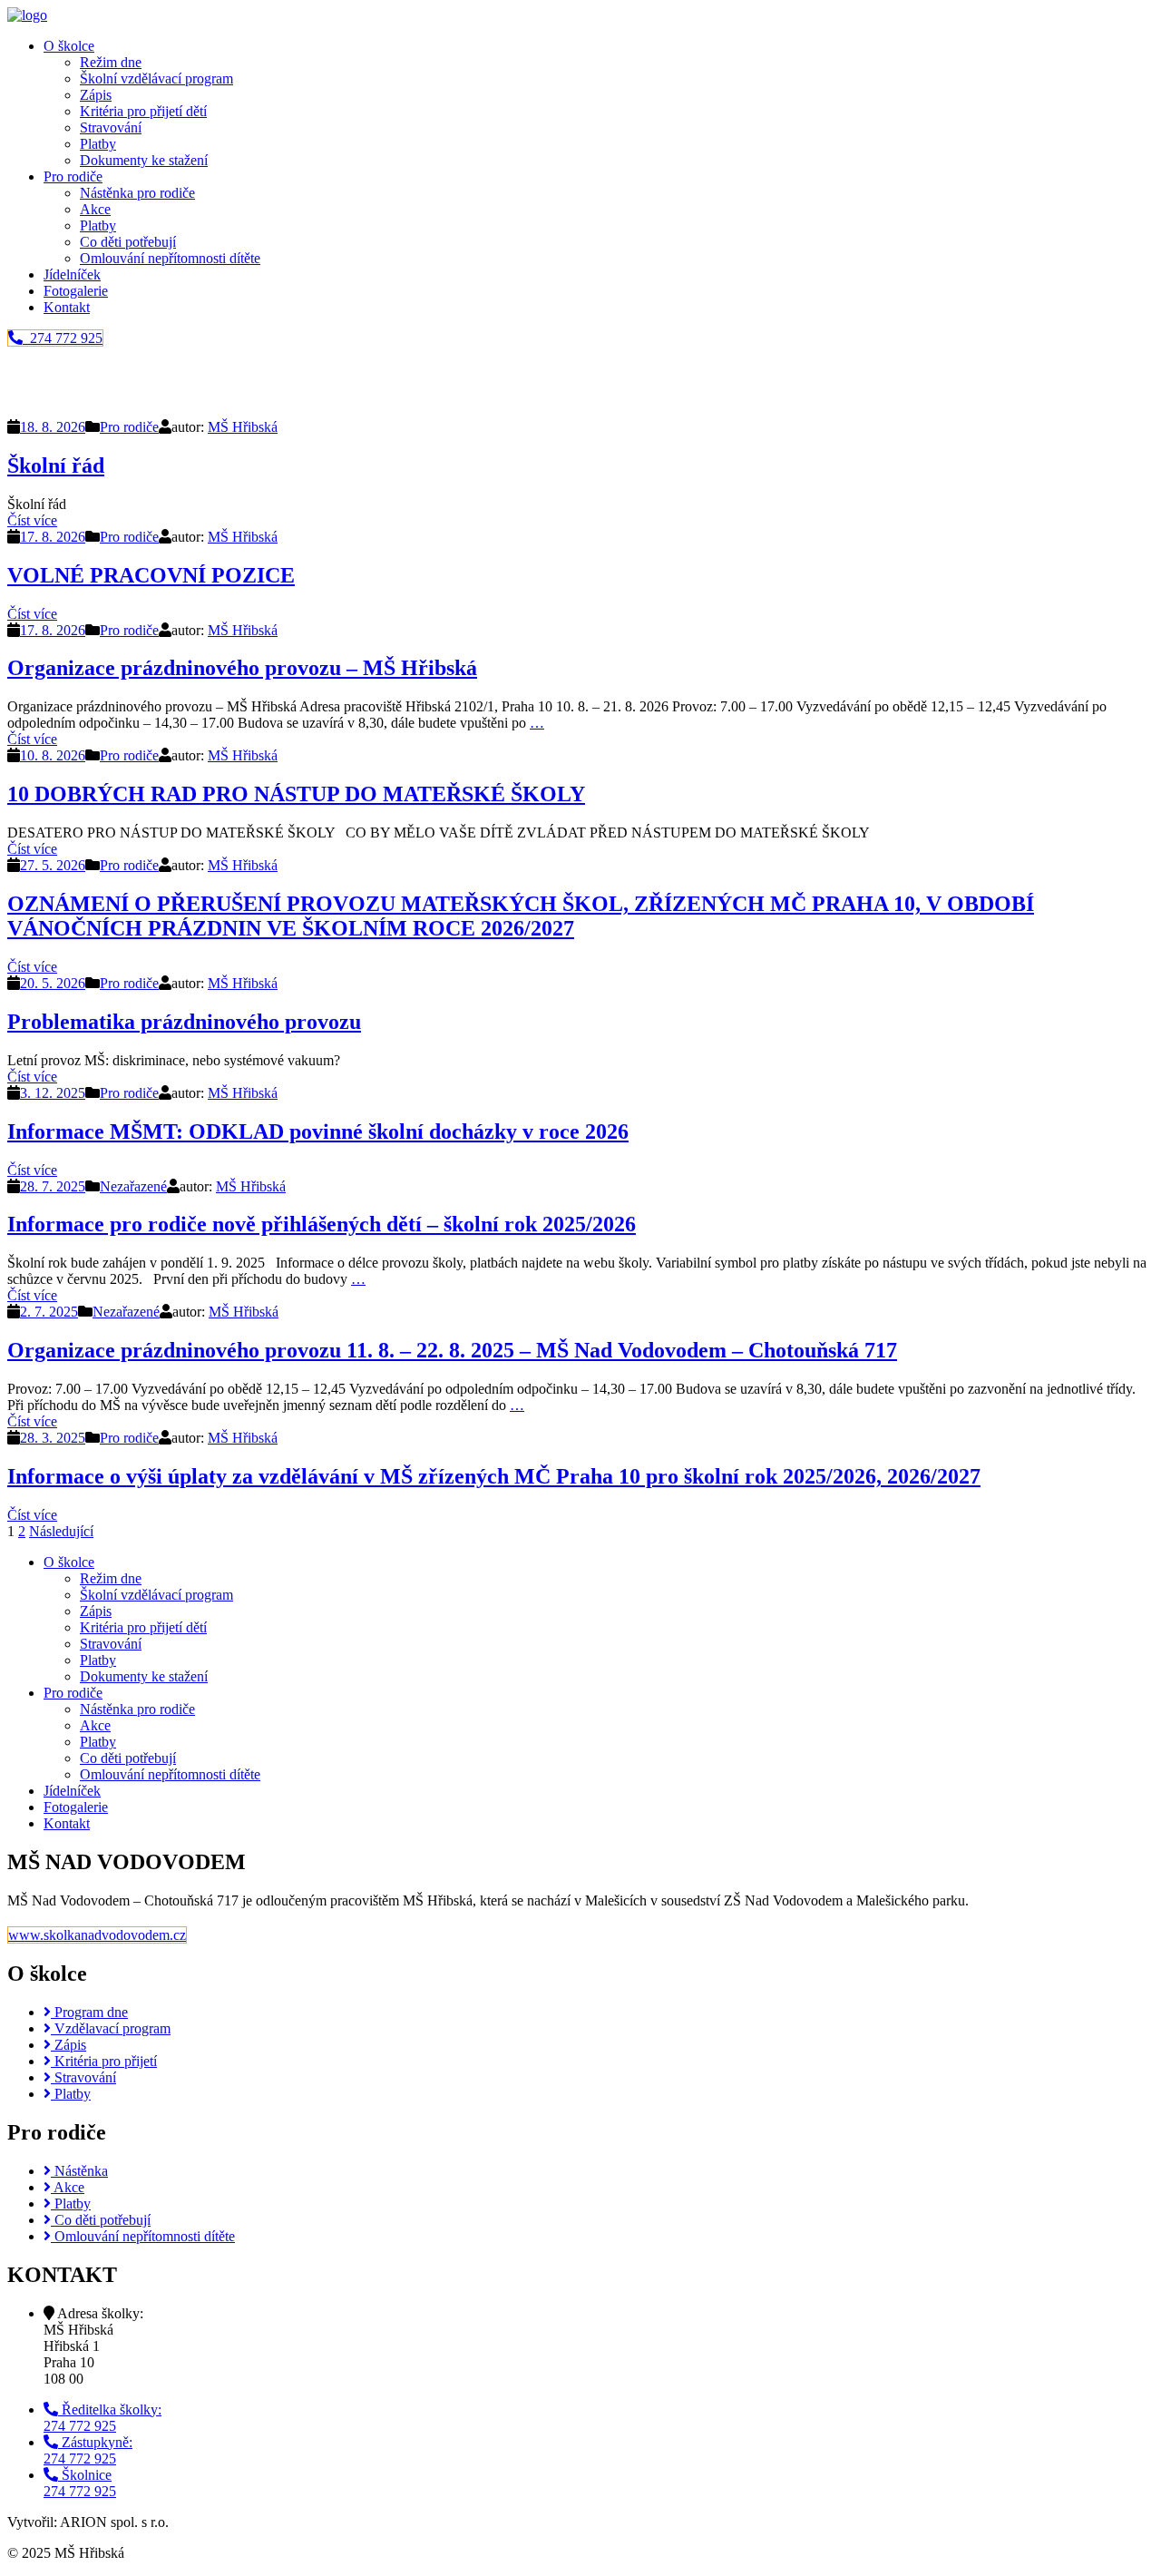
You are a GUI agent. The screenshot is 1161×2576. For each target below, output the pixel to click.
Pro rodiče (73, 176)
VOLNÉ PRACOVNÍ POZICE (151, 575)
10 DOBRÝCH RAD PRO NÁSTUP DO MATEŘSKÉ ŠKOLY (296, 794)
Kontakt (67, 307)
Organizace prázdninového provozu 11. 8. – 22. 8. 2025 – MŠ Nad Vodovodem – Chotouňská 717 (452, 1350)
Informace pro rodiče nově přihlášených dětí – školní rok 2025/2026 (322, 1224)
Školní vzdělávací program (156, 78)
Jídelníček (72, 274)
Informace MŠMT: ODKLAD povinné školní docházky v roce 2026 (318, 1131)
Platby (98, 144)
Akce (95, 209)
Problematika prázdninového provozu (184, 1022)
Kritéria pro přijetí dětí (143, 111)
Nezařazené (133, 1186)
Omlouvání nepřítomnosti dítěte (170, 258)
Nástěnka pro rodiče (137, 193)
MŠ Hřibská (243, 427)
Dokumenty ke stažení (144, 160)
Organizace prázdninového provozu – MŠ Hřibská (242, 668)
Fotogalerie (76, 291)
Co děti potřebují (128, 242)
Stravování (111, 127)
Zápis (96, 95)
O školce (69, 46)
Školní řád (56, 465)
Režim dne (111, 62)
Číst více (32, 520)
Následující (61, 1531)
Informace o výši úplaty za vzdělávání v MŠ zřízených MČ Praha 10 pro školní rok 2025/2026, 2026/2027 (494, 1476)
